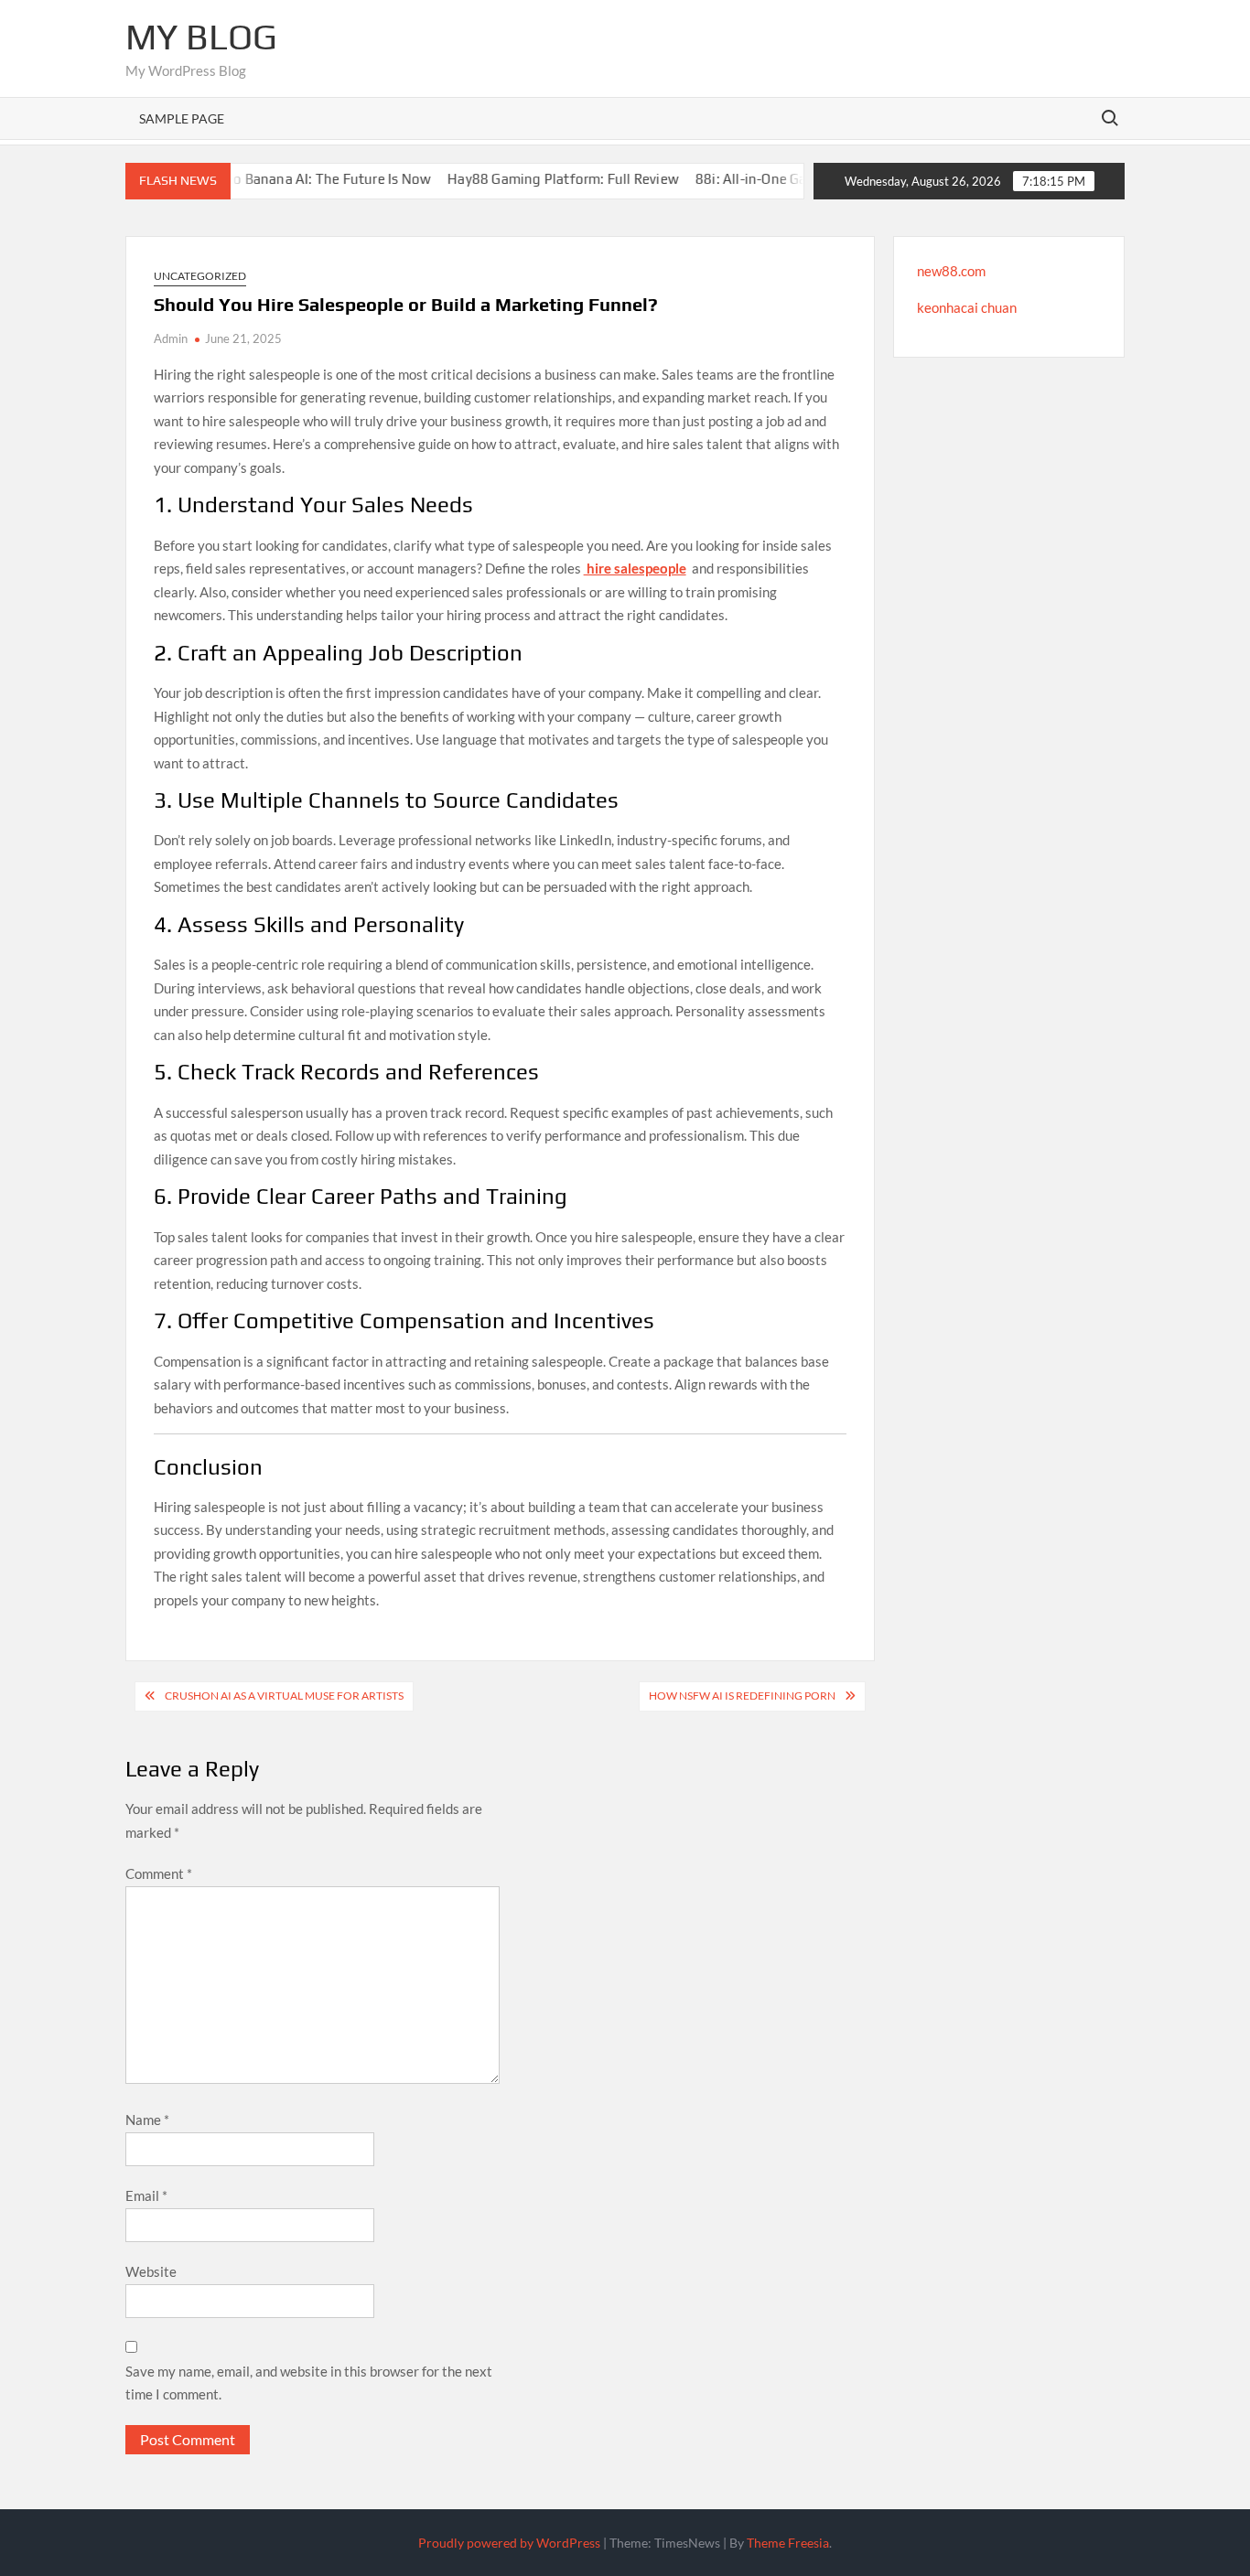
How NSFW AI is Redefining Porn (742, 1696)
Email (146, 2195)
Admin (171, 338)
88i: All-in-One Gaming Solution (759, 179)
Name (147, 2120)
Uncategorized (200, 276)
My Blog (201, 37)
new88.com (951, 271)
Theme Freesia (788, 2543)
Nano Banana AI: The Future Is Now (282, 179)
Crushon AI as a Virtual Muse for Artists (284, 1696)
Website (151, 2271)
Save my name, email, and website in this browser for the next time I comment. (309, 2383)
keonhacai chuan (967, 307)
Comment (159, 1873)
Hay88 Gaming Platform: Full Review (526, 179)
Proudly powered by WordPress (509, 2543)
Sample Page (182, 118)
